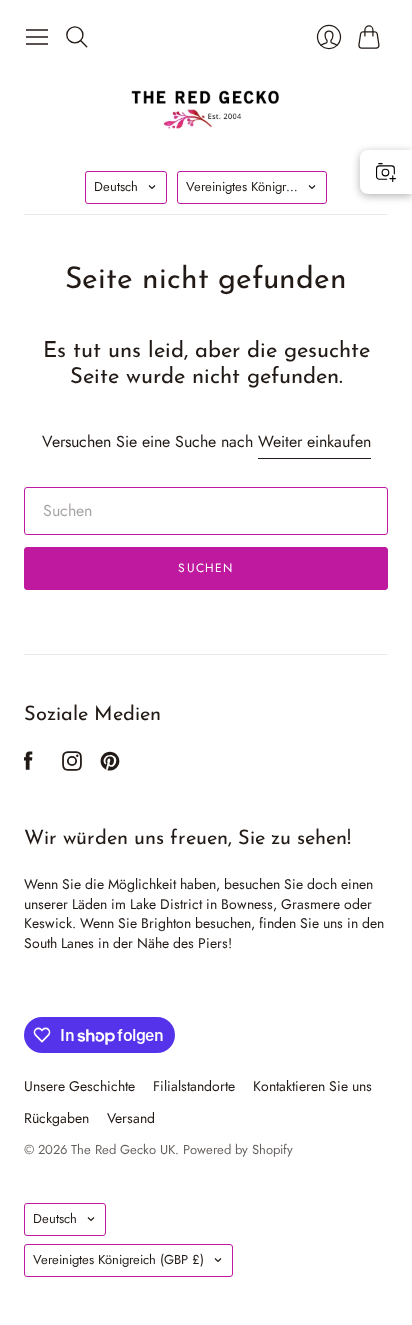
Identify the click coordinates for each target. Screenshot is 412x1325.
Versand (131, 1118)
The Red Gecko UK (123, 1149)
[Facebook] (28, 765)
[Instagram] (72, 765)
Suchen (205, 568)
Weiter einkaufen (314, 442)
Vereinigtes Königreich (256, 186)
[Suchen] (77, 37)
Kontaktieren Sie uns (312, 1086)
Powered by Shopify (238, 1149)
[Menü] (37, 37)
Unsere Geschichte (79, 1086)
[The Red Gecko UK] (206, 108)
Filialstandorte (194, 1086)
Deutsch (116, 186)
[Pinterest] (110, 765)
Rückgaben (56, 1118)
